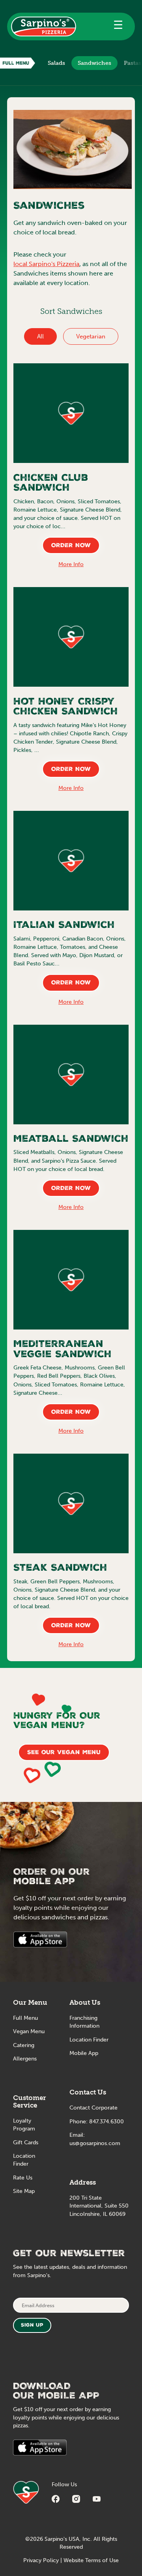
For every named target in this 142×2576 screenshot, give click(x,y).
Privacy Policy (41, 2560)
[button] (118, 26)
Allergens (25, 2059)
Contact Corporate (93, 2108)
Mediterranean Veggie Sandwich (63, 1350)
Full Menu (25, 2018)
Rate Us (23, 2178)
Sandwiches (94, 63)
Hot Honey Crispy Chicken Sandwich (66, 708)
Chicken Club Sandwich (51, 484)
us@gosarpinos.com (95, 2143)
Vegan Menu (29, 2031)
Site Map (24, 2191)
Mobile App (84, 2053)
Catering (24, 2045)
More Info (71, 564)
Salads (56, 63)
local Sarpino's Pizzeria (46, 264)
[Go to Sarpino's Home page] (44, 26)
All (40, 336)
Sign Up (32, 2326)
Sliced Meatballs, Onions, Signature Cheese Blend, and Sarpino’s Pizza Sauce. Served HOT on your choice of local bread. (68, 1161)
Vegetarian (91, 336)
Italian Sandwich (64, 926)
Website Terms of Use (91, 2560)
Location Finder (89, 2040)
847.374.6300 (106, 2122)
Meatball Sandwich (71, 1140)
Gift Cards (26, 2143)
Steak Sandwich (60, 1569)
